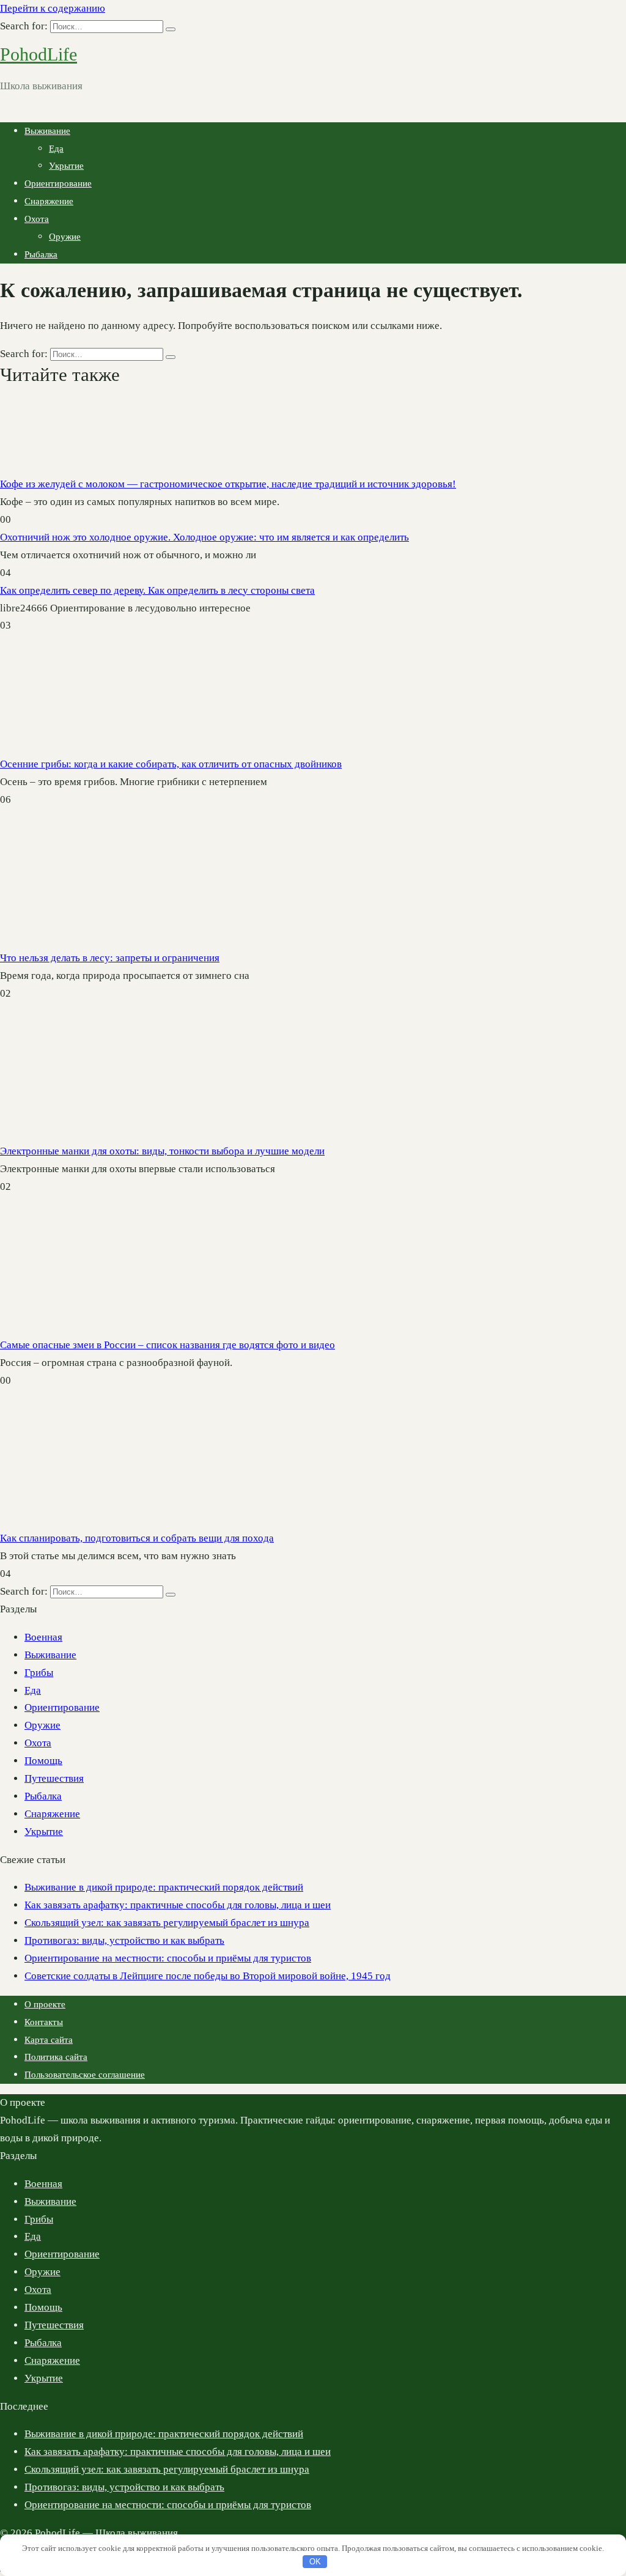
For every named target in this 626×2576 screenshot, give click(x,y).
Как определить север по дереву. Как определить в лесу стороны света (157, 590)
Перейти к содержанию (53, 8)
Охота (37, 219)
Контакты (44, 2022)
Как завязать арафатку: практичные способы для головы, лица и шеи (178, 1905)
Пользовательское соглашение (85, 2075)
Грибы (39, 1673)
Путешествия (54, 1778)
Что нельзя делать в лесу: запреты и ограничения (110, 958)
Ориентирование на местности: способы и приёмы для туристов (168, 1958)
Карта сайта (49, 2040)
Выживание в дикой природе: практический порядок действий (164, 1887)
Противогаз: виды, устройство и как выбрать (124, 1940)
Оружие (65, 237)
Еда (56, 149)
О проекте (45, 2004)
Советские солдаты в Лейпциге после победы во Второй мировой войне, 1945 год (208, 1976)
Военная (43, 1637)
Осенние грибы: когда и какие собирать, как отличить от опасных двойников (171, 764)
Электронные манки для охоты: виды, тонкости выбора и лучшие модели (162, 1151)
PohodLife (39, 54)
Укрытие (66, 166)
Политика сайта (56, 2057)
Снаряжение (49, 201)
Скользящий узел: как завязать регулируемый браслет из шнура (167, 1923)
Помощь (43, 1761)
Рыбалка (41, 254)
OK (315, 2562)
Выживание (47, 131)
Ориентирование (58, 183)
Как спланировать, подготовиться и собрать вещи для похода (137, 1538)
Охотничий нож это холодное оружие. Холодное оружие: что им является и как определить (204, 537)
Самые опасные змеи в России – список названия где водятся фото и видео (168, 1345)
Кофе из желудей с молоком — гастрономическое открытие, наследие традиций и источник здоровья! (228, 484)
